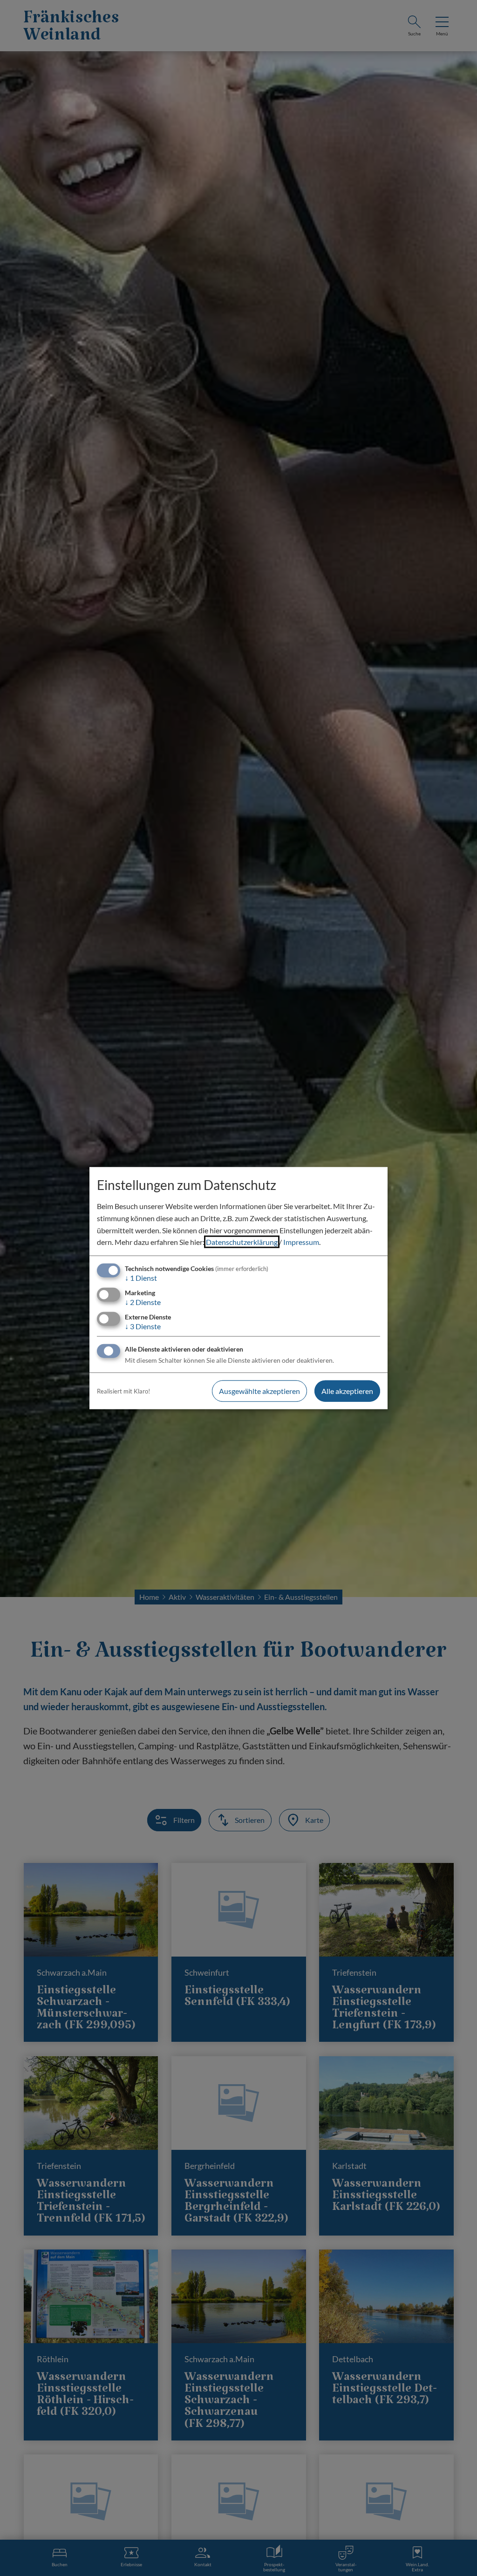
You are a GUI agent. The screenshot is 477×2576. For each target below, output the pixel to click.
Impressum (301, 1242)
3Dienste (143, 1326)
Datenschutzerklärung (242, 1242)
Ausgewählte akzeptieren (259, 1391)
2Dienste (143, 1302)
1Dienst (141, 1278)
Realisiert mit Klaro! (123, 1391)
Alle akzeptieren (347, 1391)
